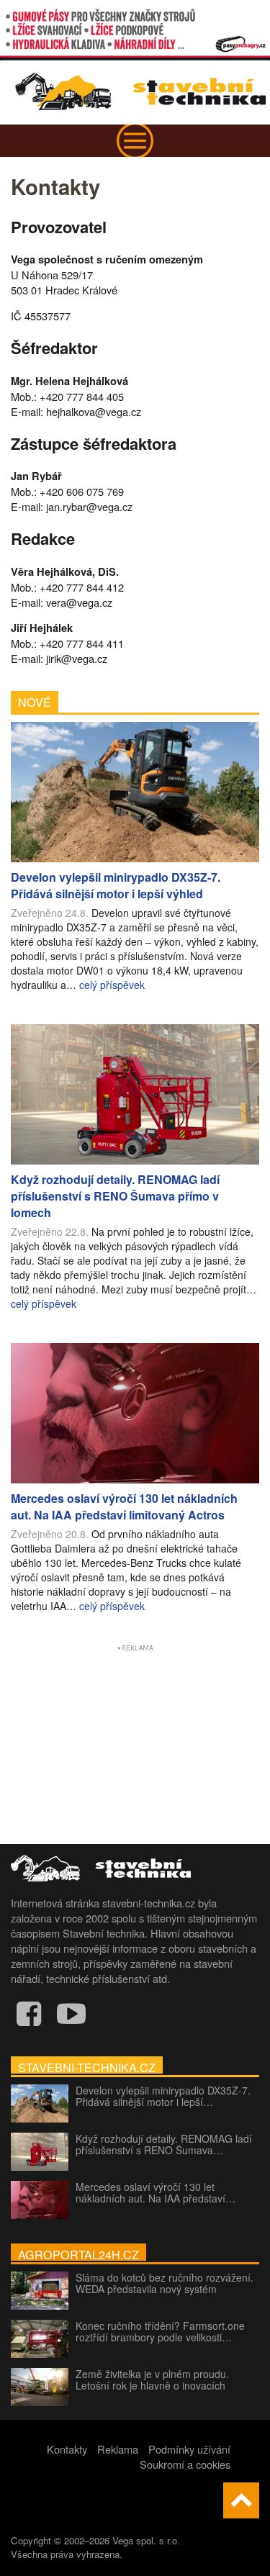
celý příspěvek (112, 985)
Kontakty (67, 2449)
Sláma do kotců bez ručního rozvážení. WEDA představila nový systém (165, 2283)
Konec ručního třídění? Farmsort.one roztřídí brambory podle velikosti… (160, 2331)
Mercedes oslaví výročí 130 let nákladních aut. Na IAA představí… (156, 2192)
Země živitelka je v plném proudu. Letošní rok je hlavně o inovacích (152, 2380)
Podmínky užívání (189, 2449)
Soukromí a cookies (185, 2464)
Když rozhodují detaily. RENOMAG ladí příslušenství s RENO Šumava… (164, 2144)
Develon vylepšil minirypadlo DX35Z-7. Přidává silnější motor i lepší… (163, 2096)
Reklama (118, 2449)
